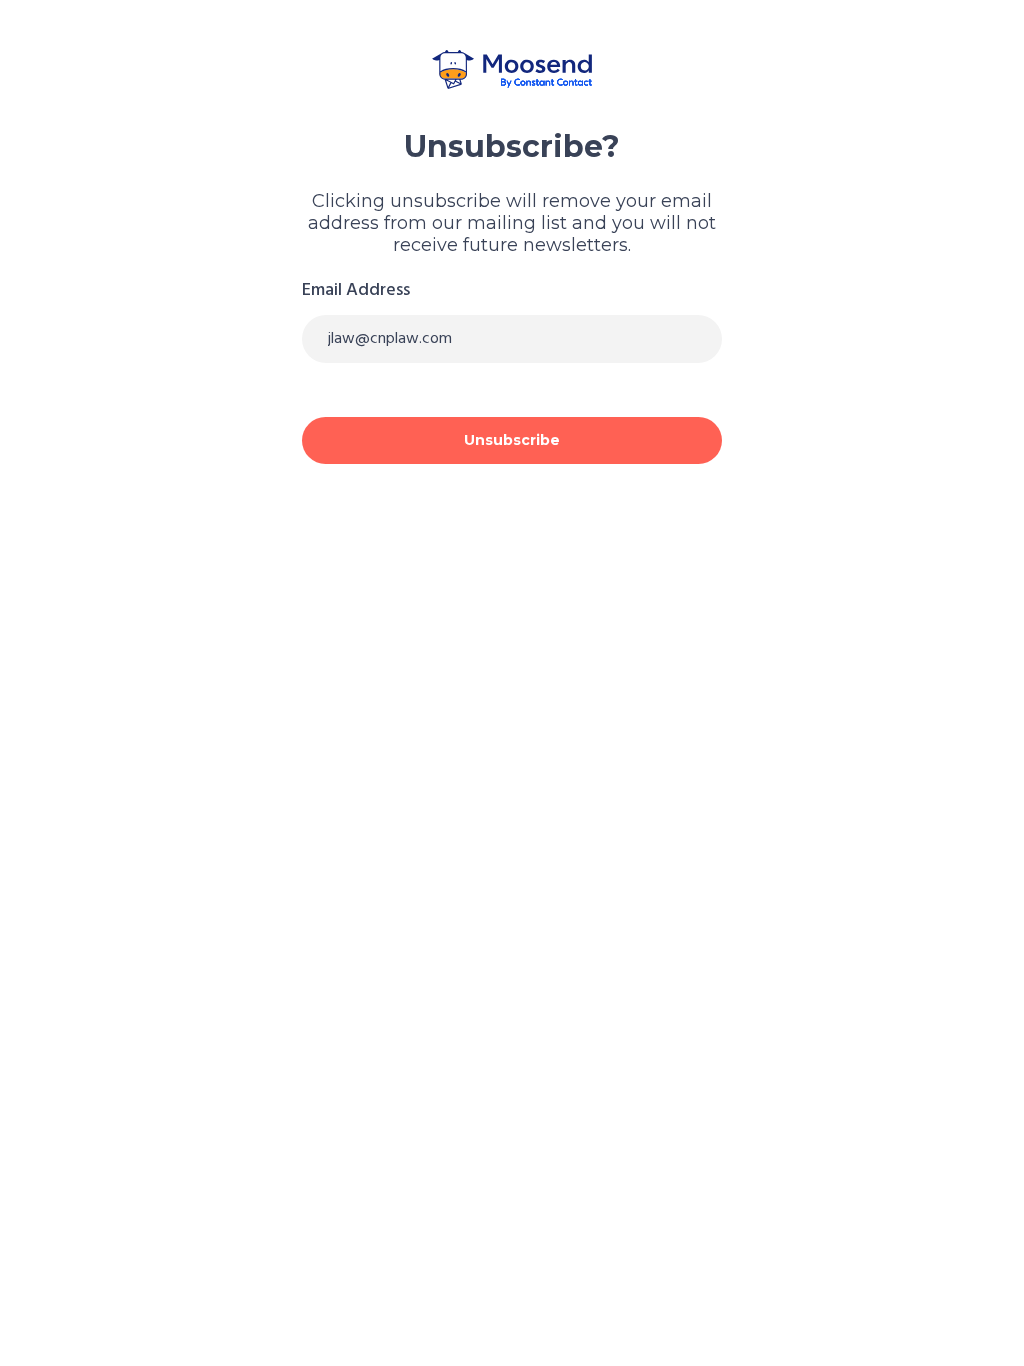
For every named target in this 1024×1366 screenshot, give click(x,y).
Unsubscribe (512, 440)
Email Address (356, 290)
